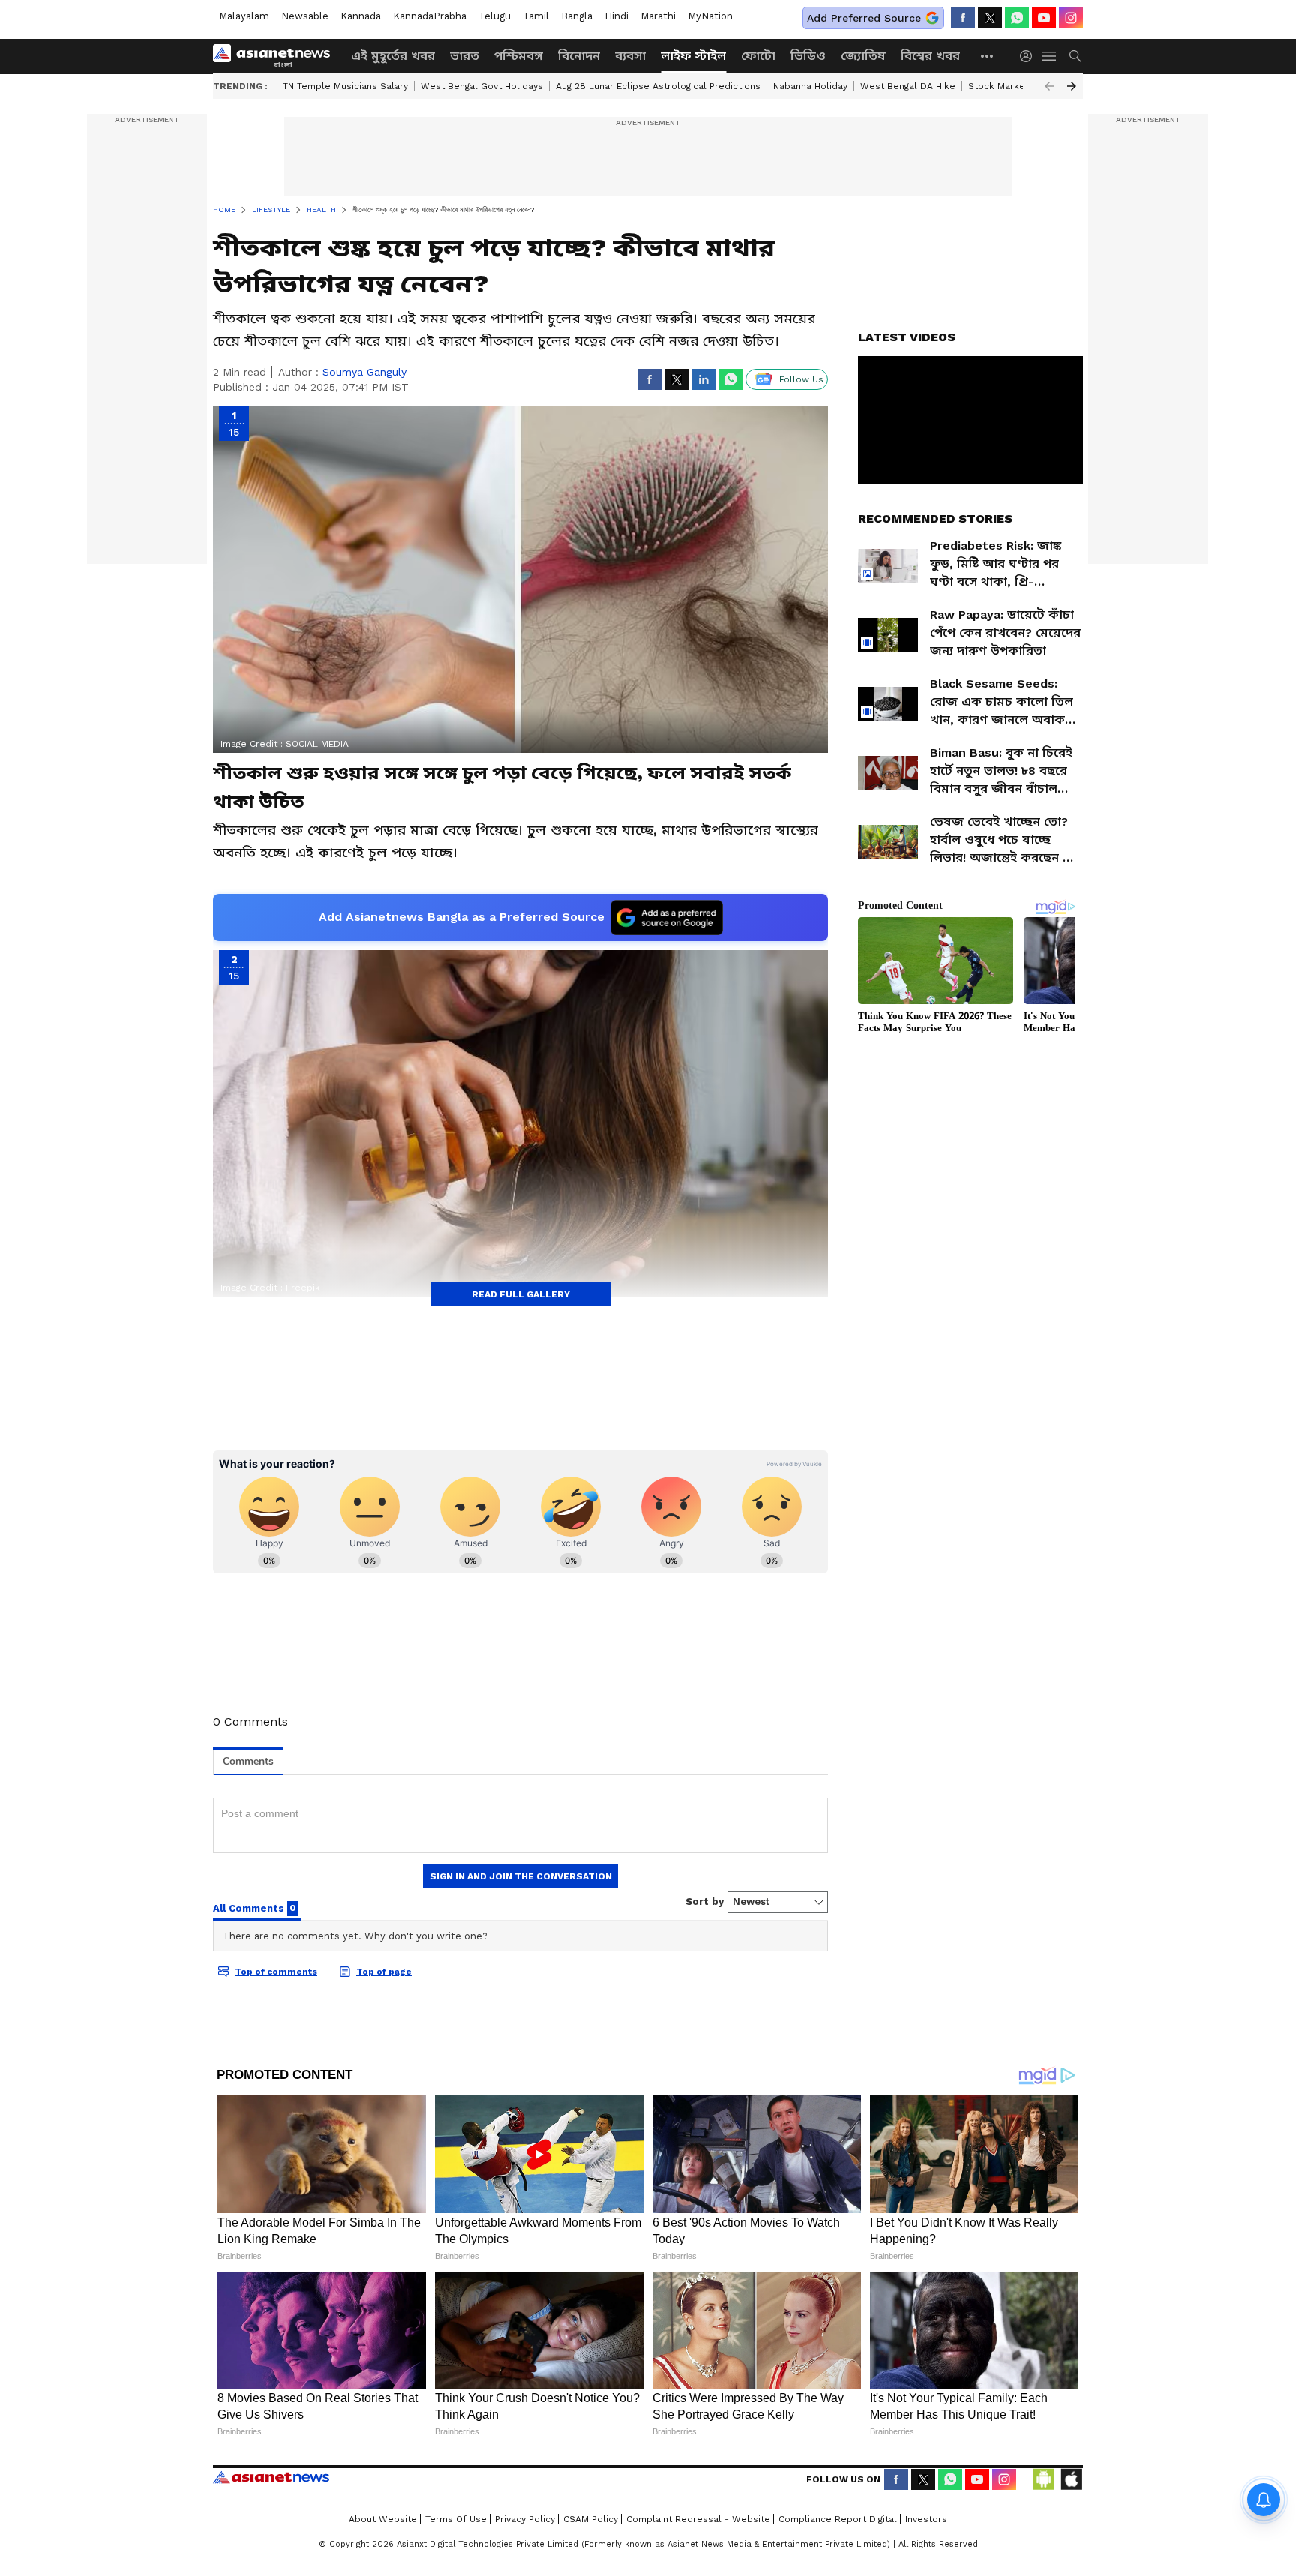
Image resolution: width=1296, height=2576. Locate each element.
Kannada (361, 16)
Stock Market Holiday (1017, 86)
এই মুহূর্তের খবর (393, 56)
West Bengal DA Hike (908, 86)
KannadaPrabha (430, 16)
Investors (926, 2519)
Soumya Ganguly (364, 372)
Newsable (305, 16)
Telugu (495, 16)
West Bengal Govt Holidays (482, 86)
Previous (1049, 86)
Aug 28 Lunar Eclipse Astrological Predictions (658, 86)
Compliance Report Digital (838, 2519)
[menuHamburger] (1050, 56)
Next (1072, 86)
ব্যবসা (630, 56)
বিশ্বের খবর (930, 56)
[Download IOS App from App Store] (1071, 2479)
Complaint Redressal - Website (698, 2519)
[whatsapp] (1017, 18)
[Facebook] (963, 18)
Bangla (577, 16)
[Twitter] (990, 18)
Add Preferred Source (864, 18)
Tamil (536, 16)
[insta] (1071, 18)
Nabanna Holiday (810, 86)
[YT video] (1044, 18)
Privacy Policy (525, 2519)
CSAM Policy (591, 2519)
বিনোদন (579, 56)
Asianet (271, 2477)
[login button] (1030, 56)
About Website (383, 2519)
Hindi (616, 16)
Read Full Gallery (521, 1294)
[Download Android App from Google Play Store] (1044, 2479)
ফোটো (758, 56)
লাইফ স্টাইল (693, 56)
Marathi (658, 16)
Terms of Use (456, 2519)
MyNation (710, 16)
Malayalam (244, 16)
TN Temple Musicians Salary (345, 86)
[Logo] (277, 56)
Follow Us (801, 379)
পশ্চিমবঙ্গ (519, 56)
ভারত (465, 56)
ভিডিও (808, 56)
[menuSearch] (1075, 56)
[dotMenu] (988, 56)
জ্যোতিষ (863, 56)
